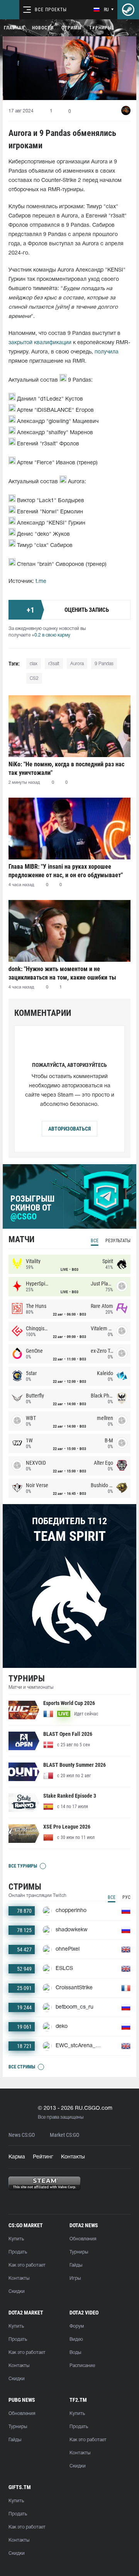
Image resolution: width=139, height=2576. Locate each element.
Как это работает (27, 2265)
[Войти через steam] (128, 10)
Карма (17, 2157)
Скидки (17, 2292)
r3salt (54, 664)
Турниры (100, 28)
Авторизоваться (69, 1129)
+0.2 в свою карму (51, 635)
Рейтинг (43, 2157)
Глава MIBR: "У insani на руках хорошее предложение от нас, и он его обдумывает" (66, 871)
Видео (76, 2339)
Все (95, 1241)
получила (107, 352)
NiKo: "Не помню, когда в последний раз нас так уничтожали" (66, 768)
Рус (126, 1897)
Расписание (82, 2366)
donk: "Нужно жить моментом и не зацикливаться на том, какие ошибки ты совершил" (62, 973)
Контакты (73, 2157)
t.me (41, 582)
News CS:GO (22, 2135)
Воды (75, 2353)
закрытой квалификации (40, 343)
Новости (43, 28)
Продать (18, 2252)
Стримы (71, 28)
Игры (75, 2278)
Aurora (77, 664)
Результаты (118, 1241)
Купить (16, 2239)
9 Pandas (104, 664)
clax (34, 664)
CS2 (34, 678)
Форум (77, 2326)
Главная (14, 28)
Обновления (83, 2239)
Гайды (76, 2265)
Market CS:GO (64, 2135)
